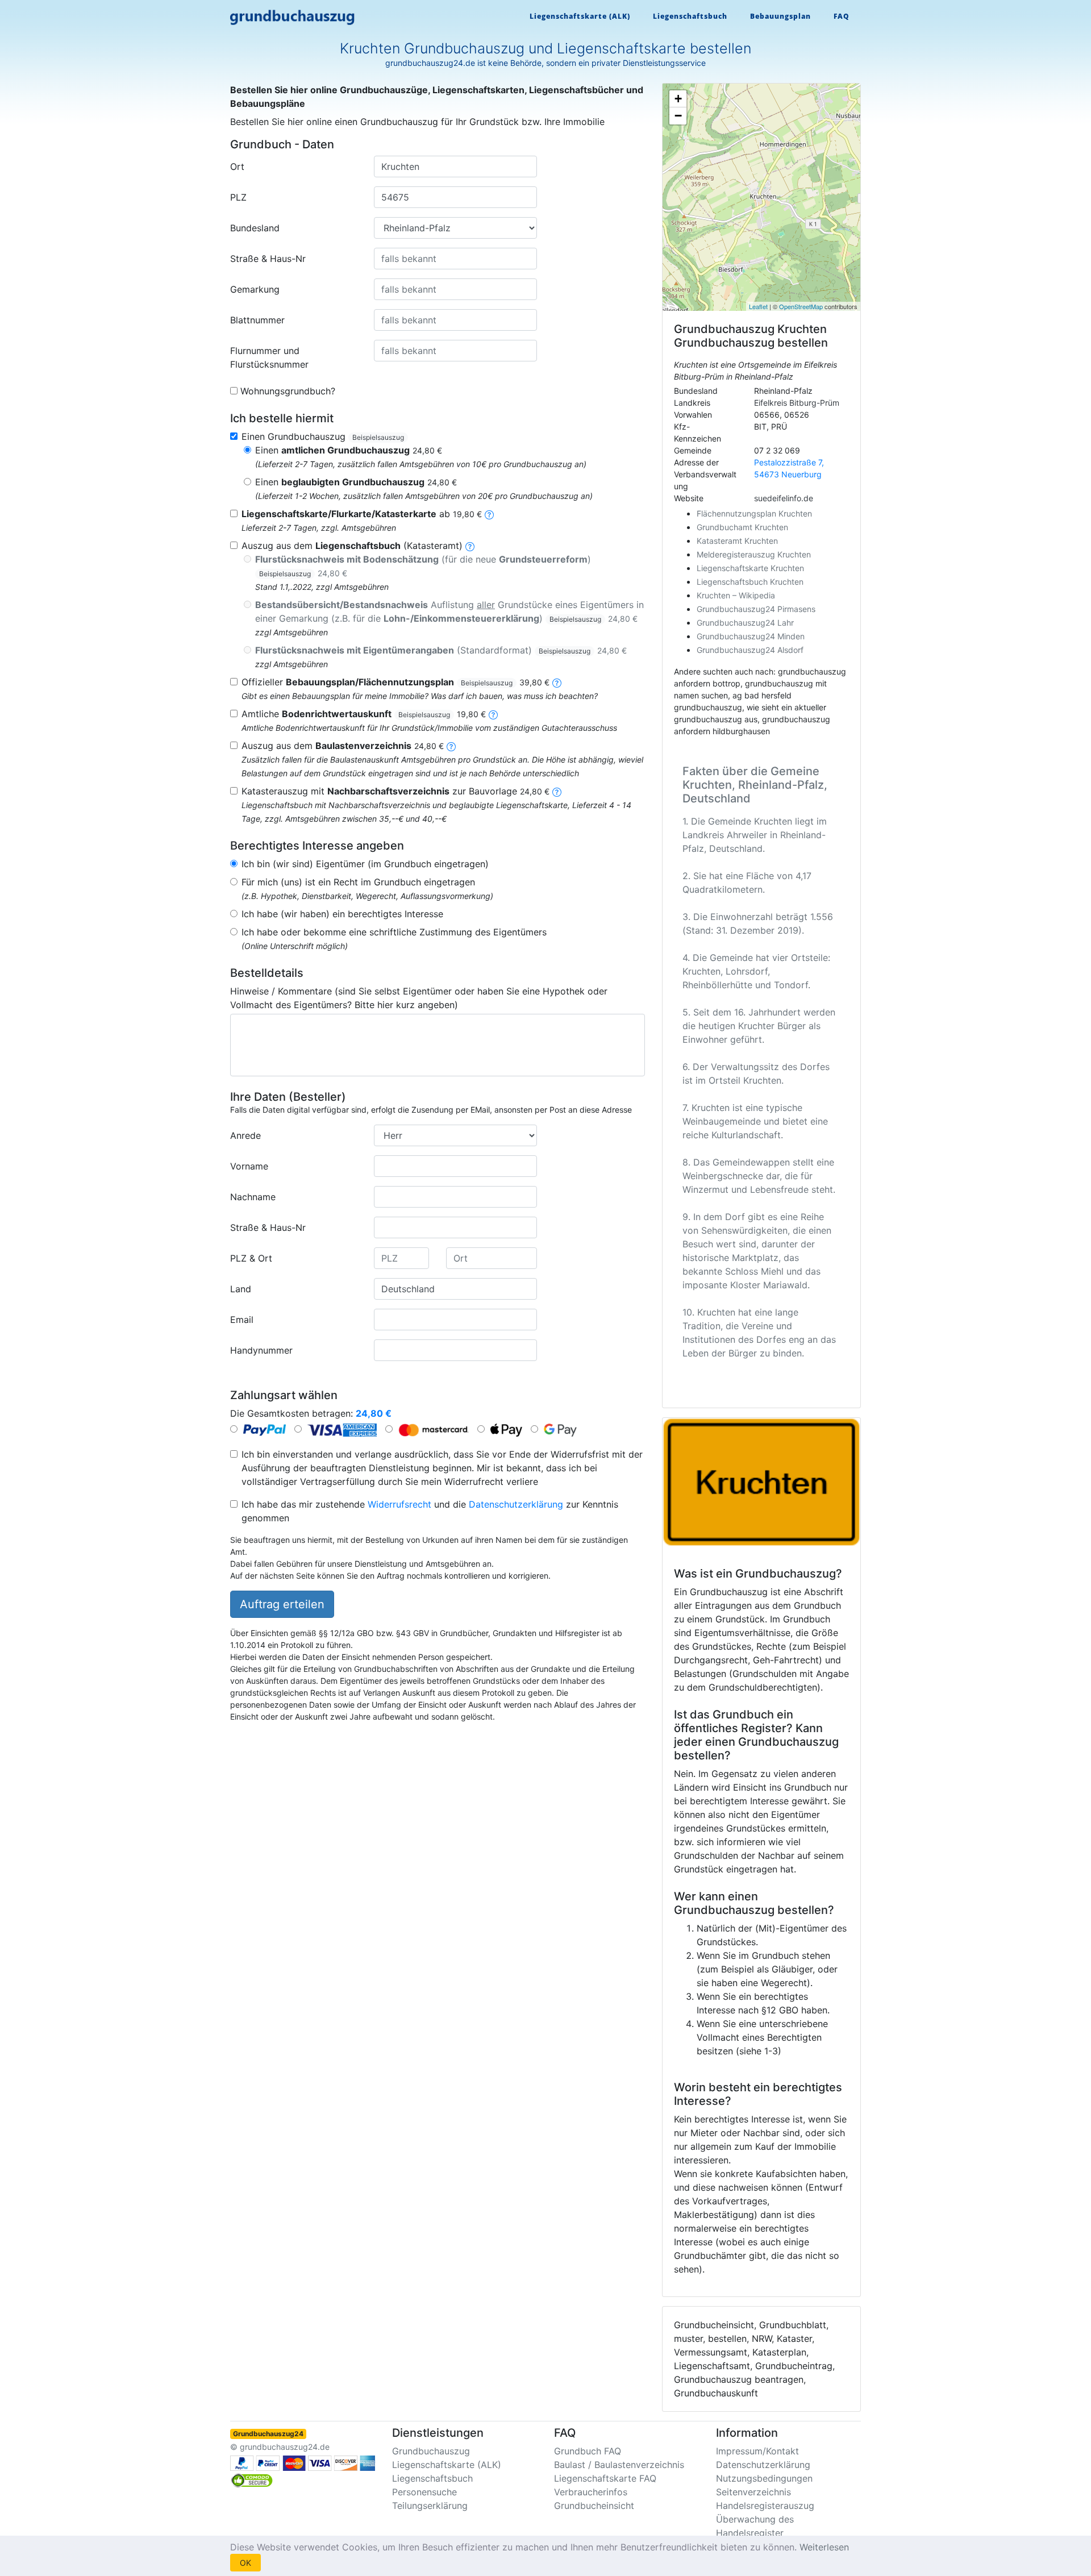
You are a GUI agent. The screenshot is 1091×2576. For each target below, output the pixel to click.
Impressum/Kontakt (757, 2451)
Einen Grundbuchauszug (323, 436)
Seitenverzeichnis (753, 2492)
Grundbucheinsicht (594, 2506)
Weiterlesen (824, 2547)
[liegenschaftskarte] (489, 514)
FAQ (842, 16)
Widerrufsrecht (399, 1504)
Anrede (245, 1135)
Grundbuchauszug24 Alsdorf (750, 650)
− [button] (678, 116)
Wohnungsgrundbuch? (288, 391)
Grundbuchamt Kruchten (742, 527)
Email (242, 1320)
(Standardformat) (441, 650)
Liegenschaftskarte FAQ (605, 2478)
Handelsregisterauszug (765, 2506)
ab (362, 514)
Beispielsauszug (378, 437)
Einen (349, 450)
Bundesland (255, 228)
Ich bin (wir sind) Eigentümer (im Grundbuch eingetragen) (365, 864)
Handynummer (261, 1350)
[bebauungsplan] (557, 682)
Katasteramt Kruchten (737, 541)
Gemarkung (255, 289)
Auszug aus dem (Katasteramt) (352, 546)
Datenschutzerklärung (516, 1504)
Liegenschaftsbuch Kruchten (750, 582)
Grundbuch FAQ (588, 2451)
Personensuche (424, 2492)
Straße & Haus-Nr (268, 259)
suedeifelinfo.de (784, 498)
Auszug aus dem (343, 746)
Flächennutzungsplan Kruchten (754, 513)
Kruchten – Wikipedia (736, 595)
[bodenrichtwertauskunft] (493, 714)
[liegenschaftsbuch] (470, 546)
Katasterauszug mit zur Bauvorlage (395, 791)
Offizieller (395, 682)
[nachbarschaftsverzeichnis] (557, 791)
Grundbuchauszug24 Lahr (745, 623)
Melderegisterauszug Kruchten (754, 554)
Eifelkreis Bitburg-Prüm (797, 403)
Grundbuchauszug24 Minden (751, 636)
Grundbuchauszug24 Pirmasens (756, 609)
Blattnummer (257, 320)
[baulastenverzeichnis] (451, 746)
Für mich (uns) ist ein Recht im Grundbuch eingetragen (358, 882)
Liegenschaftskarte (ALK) (580, 16)
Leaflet (758, 306)
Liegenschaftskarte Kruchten (750, 568)
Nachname (253, 1197)
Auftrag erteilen (282, 1604)
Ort (237, 167)
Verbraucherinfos (591, 2492)
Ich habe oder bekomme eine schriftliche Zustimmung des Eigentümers (394, 932)
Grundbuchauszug (431, 2451)
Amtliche (364, 714)
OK (245, 2563)
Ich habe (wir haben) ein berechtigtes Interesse (342, 914)
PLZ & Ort (251, 1258)
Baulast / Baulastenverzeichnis (619, 2465)
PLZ (238, 197)
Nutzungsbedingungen (764, 2478)
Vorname (249, 1166)
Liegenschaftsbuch (690, 16)
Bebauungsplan (780, 16)
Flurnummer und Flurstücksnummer (269, 357)
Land (241, 1289)
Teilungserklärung (430, 2506)
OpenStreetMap (801, 306)
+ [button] (678, 99)
